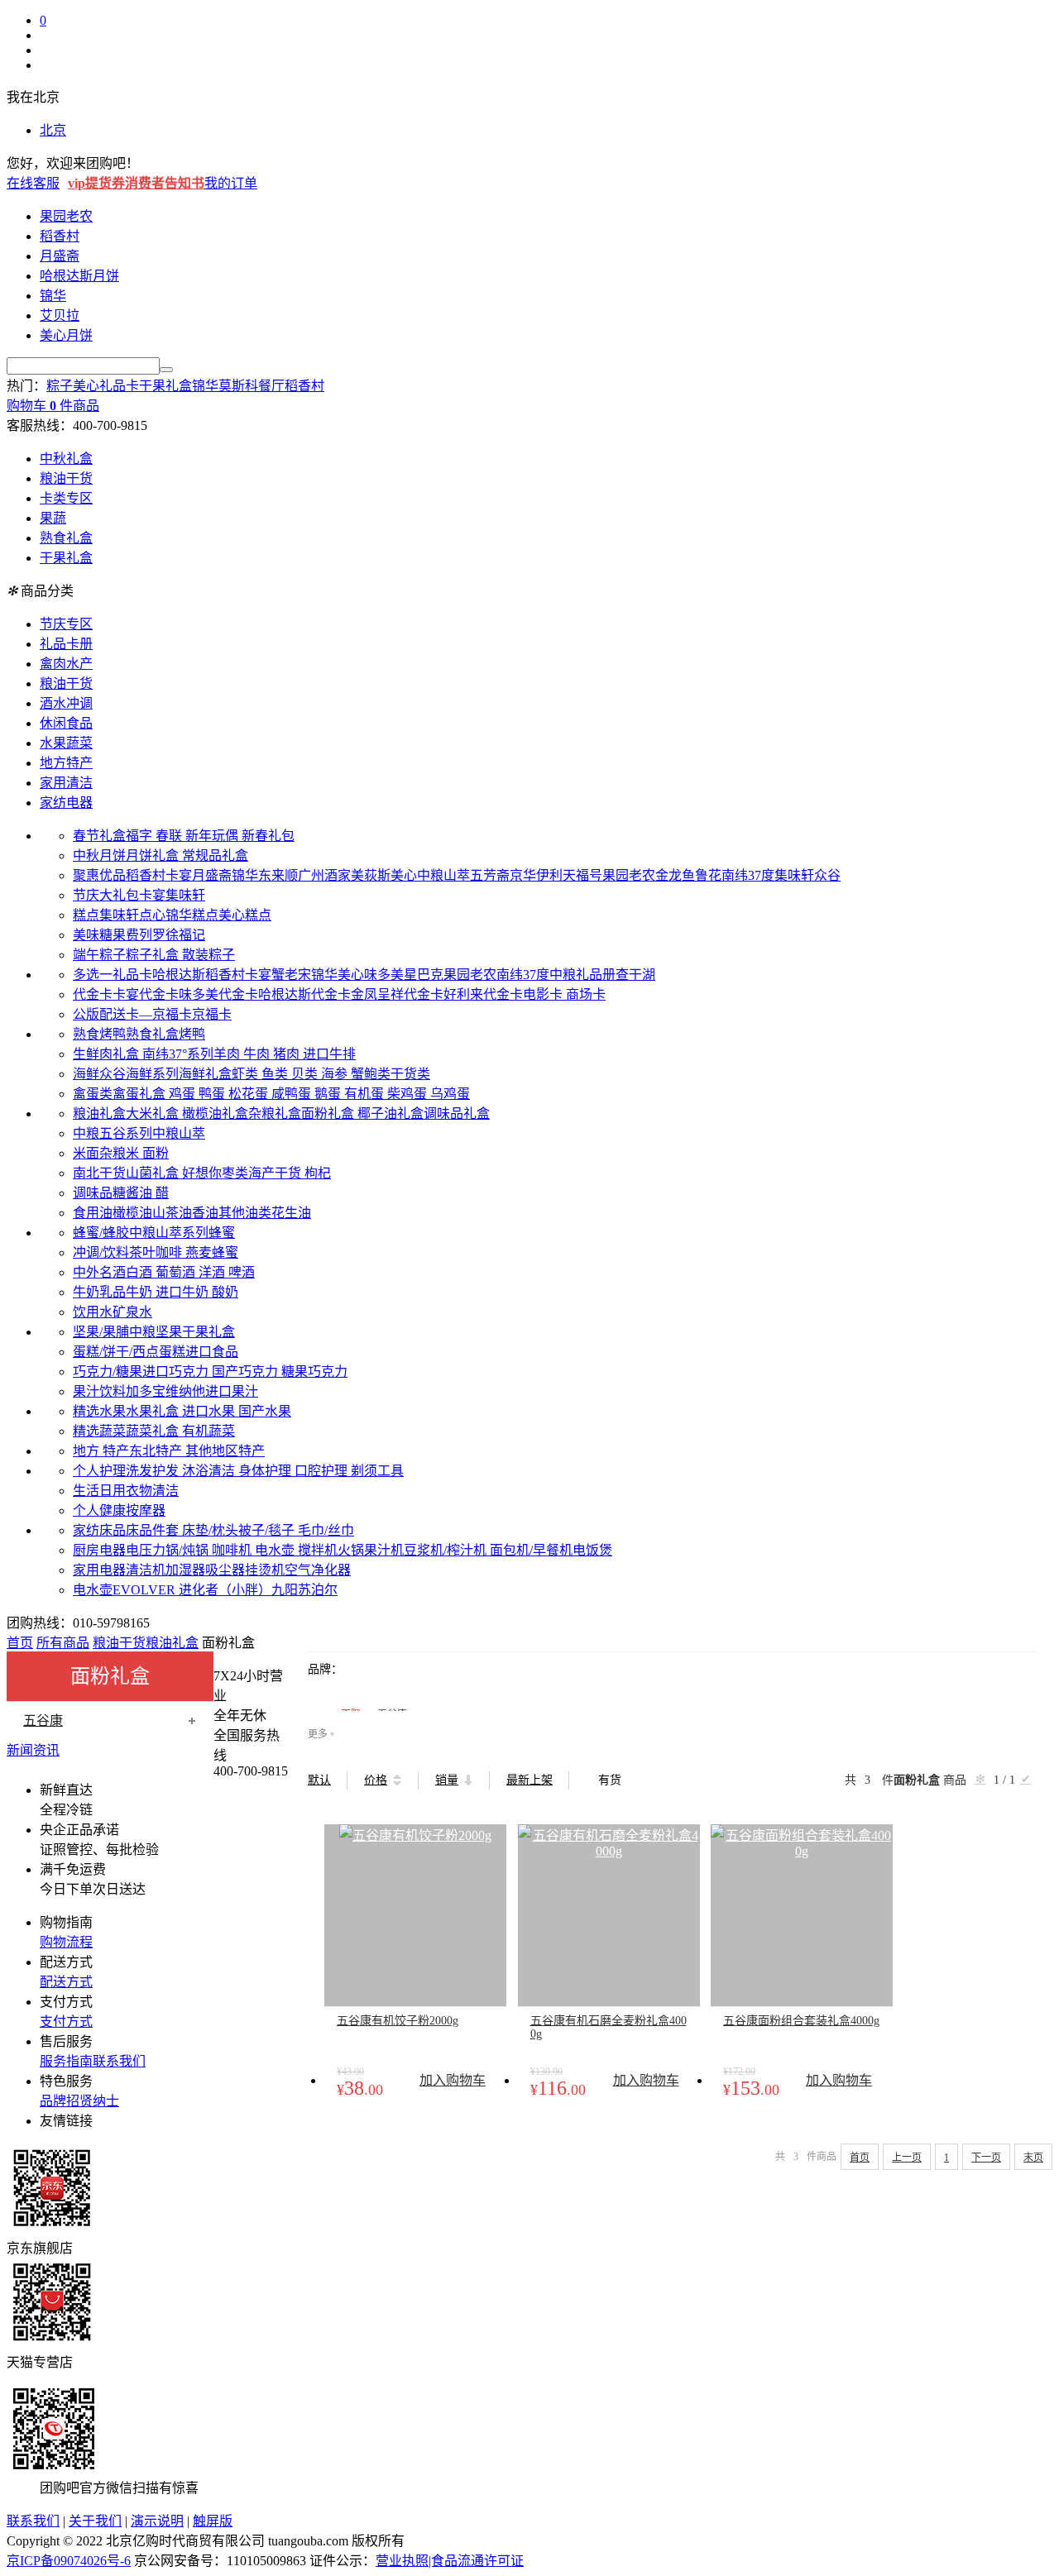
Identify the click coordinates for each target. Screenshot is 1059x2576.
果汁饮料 (99, 1391)
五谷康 (43, 1721)
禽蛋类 (93, 1094)
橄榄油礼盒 (215, 1114)
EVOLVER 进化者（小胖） (192, 1590)
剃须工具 (377, 1471)
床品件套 (154, 1530)
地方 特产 (101, 1451)
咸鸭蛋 (293, 1094)
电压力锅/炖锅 (169, 1550)
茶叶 (142, 1252)
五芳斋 (490, 875)
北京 (53, 130)
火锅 (351, 1550)
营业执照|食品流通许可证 (450, 2561)
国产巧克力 (247, 1372)
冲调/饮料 (101, 1252)
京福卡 (212, 1014)
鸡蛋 (184, 1094)
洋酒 (213, 1272)
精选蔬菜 (99, 1431)
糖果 (295, 1372)
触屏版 (213, 2521)
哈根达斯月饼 (79, 276)
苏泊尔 (318, 1590)
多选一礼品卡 (113, 975)
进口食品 (212, 1352)
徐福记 (185, 935)
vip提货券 (96, 183)
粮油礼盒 (99, 1114)
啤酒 (242, 1272)
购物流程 (66, 1942)
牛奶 (141, 1292)
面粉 (156, 1153)
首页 (20, 1643)
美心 (86, 386)
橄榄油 (132, 1213)
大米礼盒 (154, 1114)
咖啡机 (233, 1550)
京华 (523, 875)
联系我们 (119, 2061)
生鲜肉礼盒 (108, 1054)
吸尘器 (225, 1570)
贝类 (306, 1074)
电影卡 (544, 994)
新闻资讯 (33, 1750)
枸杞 (318, 1173)
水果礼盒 (154, 1411)
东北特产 (157, 1451)
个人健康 (99, 1510)
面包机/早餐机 (531, 1550)
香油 (205, 1213)
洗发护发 (154, 1471)
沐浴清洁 (210, 1471)
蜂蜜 (225, 1252)
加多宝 (146, 1391)
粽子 (60, 386)
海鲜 (86, 1074)
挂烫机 (265, 1570)
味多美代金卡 (218, 994)
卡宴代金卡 (146, 994)
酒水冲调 (66, 703)
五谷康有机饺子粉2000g (398, 2021)
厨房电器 (99, 1550)
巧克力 (328, 1372)
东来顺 (278, 875)
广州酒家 (324, 875)
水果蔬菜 (66, 743)
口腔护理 (323, 1471)
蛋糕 (172, 1352)
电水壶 (276, 1550)
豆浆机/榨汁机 (447, 1550)
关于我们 (95, 2521)
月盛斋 (60, 256)
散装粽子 (208, 955)
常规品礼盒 (215, 855)
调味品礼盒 (457, 1114)
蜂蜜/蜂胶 (101, 1233)
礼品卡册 (66, 644)
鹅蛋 (329, 1094)
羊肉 (228, 1054)
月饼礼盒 (154, 855)
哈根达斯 (179, 975)
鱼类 (276, 1074)
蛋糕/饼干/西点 (116, 1352)
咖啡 (170, 1252)
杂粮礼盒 (275, 1114)
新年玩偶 (213, 836)
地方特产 (66, 763)
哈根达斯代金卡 (304, 994)
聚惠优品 (99, 875)
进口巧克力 (177, 1372)
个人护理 (99, 1471)
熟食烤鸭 (99, 1034)
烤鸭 (192, 1034)
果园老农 (66, 216)
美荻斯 (371, 875)
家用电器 (99, 1570)
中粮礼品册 (582, 975)
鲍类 (377, 1074)
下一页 (986, 2158)
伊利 (549, 875)
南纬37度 (748, 875)
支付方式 (66, 2022)
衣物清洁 (152, 1491)
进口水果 (210, 1411)
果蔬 (53, 518)
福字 (141, 836)
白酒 (141, 1272)
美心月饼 (66, 335)
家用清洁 (66, 783)
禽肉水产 (66, 664)
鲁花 (708, 875)
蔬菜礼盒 (154, 1431)
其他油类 (245, 1213)
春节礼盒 (99, 836)
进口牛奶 (184, 1292)
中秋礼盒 (66, 459)
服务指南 (66, 2061)
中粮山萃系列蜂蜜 (182, 1233)
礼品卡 (119, 386)
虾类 (247, 1074)
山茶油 (172, 1213)
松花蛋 (250, 1094)
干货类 (410, 1074)
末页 (1033, 2158)
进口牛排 (329, 1054)
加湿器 (185, 1570)
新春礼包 (268, 836)
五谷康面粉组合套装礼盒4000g (801, 2021)
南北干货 (99, 1173)
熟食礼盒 (66, 538)
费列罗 (146, 935)
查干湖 (635, 975)
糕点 (86, 915)
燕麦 (199, 1252)
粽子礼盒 (154, 955)
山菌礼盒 (154, 1173)
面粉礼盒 (329, 1114)
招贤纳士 (93, 2101)
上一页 (907, 2158)
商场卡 (586, 994)
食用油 (93, 1213)
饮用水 (93, 1312)
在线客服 (33, 183)
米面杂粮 (99, 1153)
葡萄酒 (177, 1272)
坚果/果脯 (101, 1332)
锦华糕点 (192, 915)
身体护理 (266, 1471)
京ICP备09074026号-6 (69, 2561)
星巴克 (424, 975)
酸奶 (225, 1292)
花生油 (291, 1213)
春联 (170, 836)
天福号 (582, 875)
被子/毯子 (268, 1530)
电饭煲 (592, 1550)
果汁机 (384, 1550)
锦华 (53, 296)
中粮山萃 (443, 875)
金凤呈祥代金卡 (397, 994)
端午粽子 (99, 955)
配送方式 (66, 1982)
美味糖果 (99, 935)
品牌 (53, 2101)
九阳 (285, 1590)
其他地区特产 (225, 1451)
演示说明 (157, 2521)
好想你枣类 (215, 1173)
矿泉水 (132, 1312)
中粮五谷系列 (113, 1133)
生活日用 (99, 1491)
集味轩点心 (132, 915)
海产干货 (276, 1173)
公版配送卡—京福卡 (132, 1014)
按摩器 (146, 1510)
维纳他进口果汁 (212, 1391)
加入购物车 (453, 2080)
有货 (610, 1780)
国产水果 (265, 1411)
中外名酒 (99, 1272)
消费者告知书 (165, 183)
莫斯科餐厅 (252, 386)
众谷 (827, 875)
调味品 (93, 1193)
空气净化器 (318, 1570)
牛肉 (258, 1054)
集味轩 (794, 875)
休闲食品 (66, 723)
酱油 (141, 1193)
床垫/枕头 (210, 1530)
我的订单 (231, 183)
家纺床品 (99, 1530)
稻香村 (60, 236)
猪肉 (288, 1054)
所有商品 (63, 1643)
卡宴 (179, 875)
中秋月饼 (99, 855)
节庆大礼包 (106, 895)
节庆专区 (66, 624)
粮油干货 (66, 478)
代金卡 (93, 994)
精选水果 (99, 1411)
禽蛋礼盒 (141, 1094)
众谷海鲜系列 (139, 1074)
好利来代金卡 (483, 994)
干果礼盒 (165, 386)
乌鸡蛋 (450, 1094)
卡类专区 (66, 498)
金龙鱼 (675, 875)
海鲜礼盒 (205, 1074)
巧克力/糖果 (108, 1372)
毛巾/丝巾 (326, 1530)
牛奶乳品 (99, 1292)
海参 (336, 1074)
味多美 (384, 975)
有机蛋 (366, 1094)
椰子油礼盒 (391, 1114)
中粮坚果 (156, 1332)
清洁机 (146, 1570)
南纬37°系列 (178, 1054)
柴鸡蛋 (409, 1094)
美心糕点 (245, 915)
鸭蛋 (213, 1094)
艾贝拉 (60, 315)
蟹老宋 (291, 975)
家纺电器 (66, 803)
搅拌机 (318, 1550)
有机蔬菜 (208, 1431)
